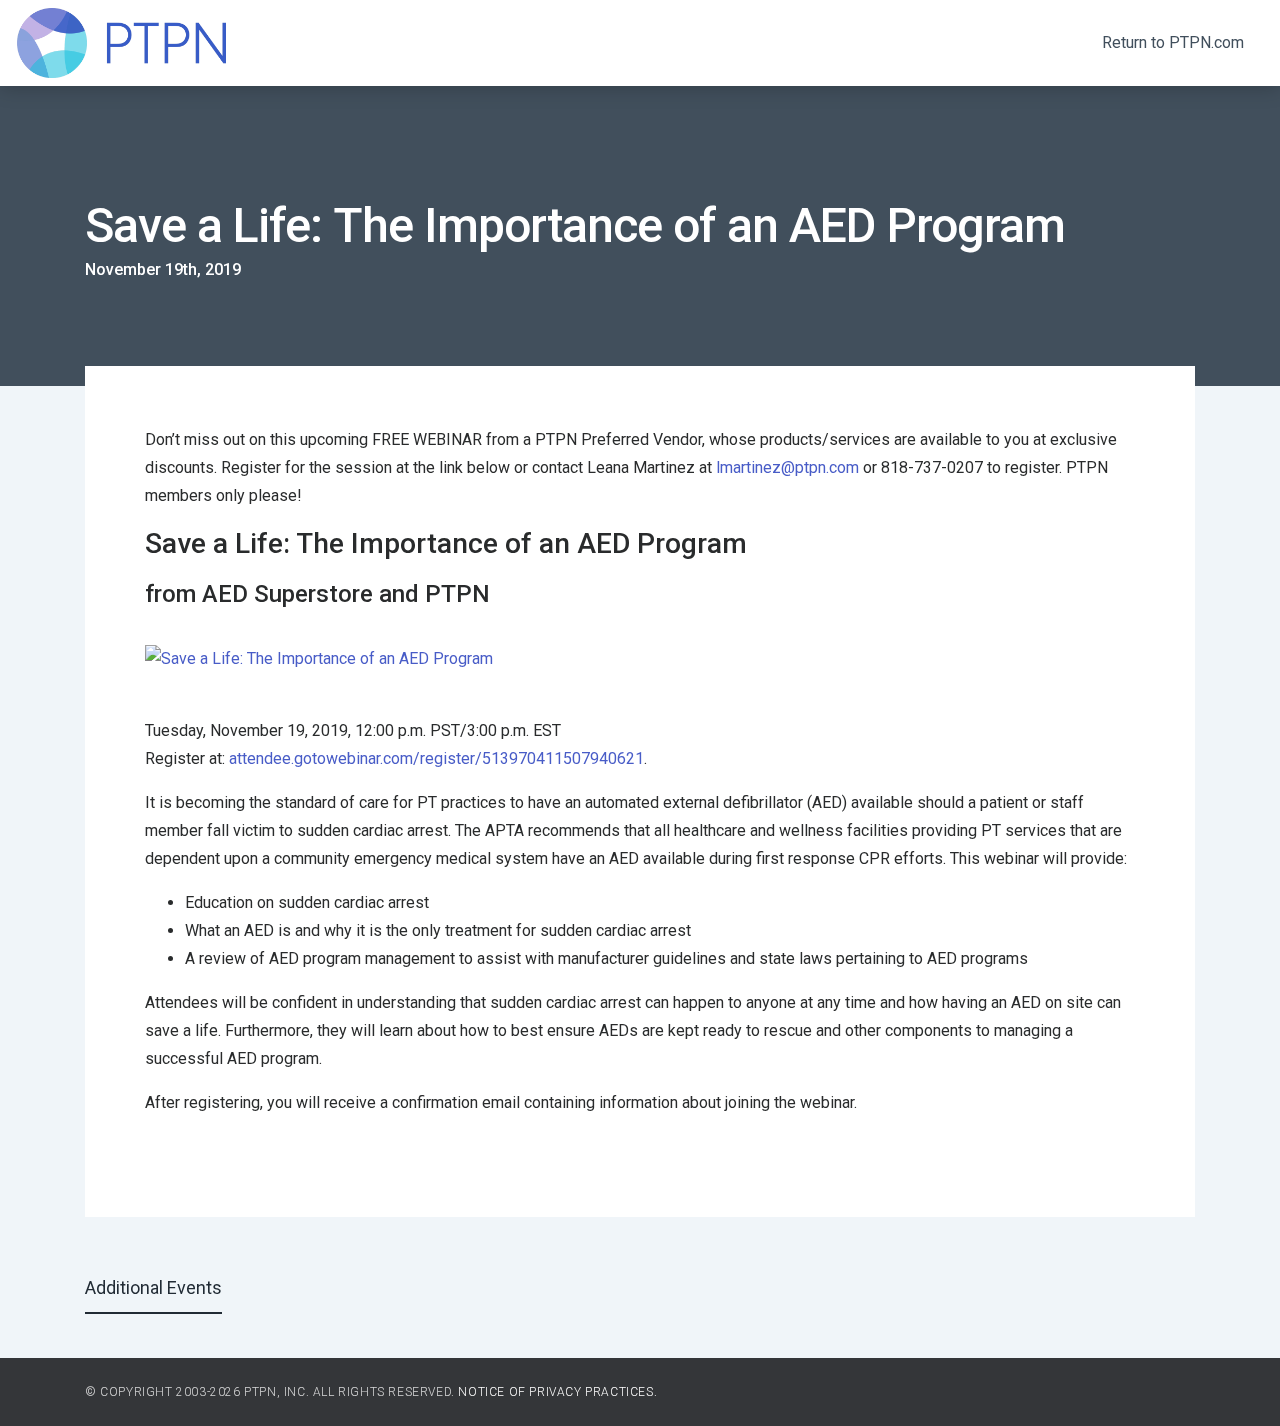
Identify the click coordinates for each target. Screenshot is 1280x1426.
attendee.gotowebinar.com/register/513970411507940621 (436, 758)
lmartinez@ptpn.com (787, 467)
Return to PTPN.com (1173, 42)
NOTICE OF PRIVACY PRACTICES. (557, 1392)
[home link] (121, 43)
